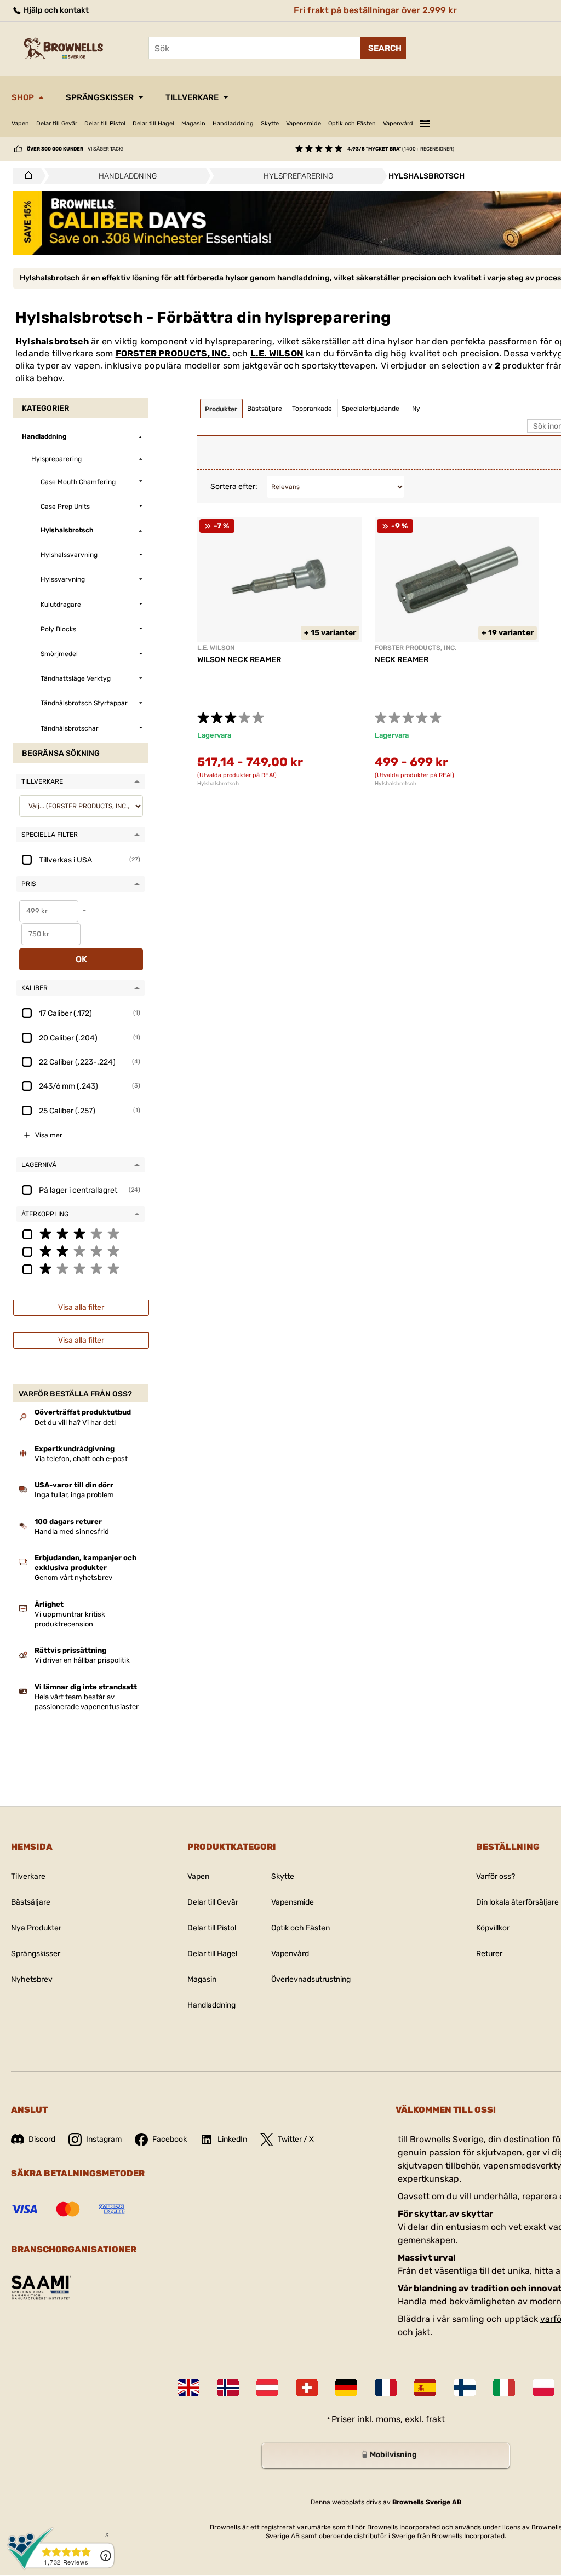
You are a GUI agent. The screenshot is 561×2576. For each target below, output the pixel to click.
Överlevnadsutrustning (311, 1979)
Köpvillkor (493, 1928)
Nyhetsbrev (32, 1979)
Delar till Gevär (57, 123)
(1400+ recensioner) (401, 149)
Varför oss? (496, 1876)
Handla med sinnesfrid (72, 1531)
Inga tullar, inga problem (74, 1495)
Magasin (193, 123)
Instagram (104, 2139)
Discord (42, 2139)
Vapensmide (304, 123)
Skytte (270, 123)
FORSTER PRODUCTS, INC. (173, 353)
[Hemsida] (25, 176)
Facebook (170, 2139)
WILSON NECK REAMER (239, 660)
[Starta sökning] (383, 48)
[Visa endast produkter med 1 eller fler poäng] (81, 1268)
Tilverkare (28, 1876)
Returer (489, 1954)
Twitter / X (296, 2139)
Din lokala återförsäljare (517, 1902)
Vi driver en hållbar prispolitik (82, 1660)
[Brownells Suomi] (465, 2388)
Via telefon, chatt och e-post (81, 1459)
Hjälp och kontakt (55, 10)
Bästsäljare (31, 1902)
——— (425, 122)
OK (81, 959)
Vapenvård (398, 123)
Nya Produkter (36, 1928)
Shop (23, 97)
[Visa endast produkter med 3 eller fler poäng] (81, 1233)
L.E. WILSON (277, 353)
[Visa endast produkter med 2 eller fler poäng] (81, 1251)
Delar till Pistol (105, 123)
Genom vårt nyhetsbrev (73, 1577)
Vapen (20, 123)
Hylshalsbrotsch (218, 784)
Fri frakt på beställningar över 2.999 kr (375, 10)
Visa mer (49, 1135)
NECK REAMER (402, 660)
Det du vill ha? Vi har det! (75, 1422)
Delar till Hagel (153, 123)
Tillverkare (192, 97)
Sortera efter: (234, 487)
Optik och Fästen (352, 123)
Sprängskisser (100, 97)
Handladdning (233, 123)
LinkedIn (232, 2139)
